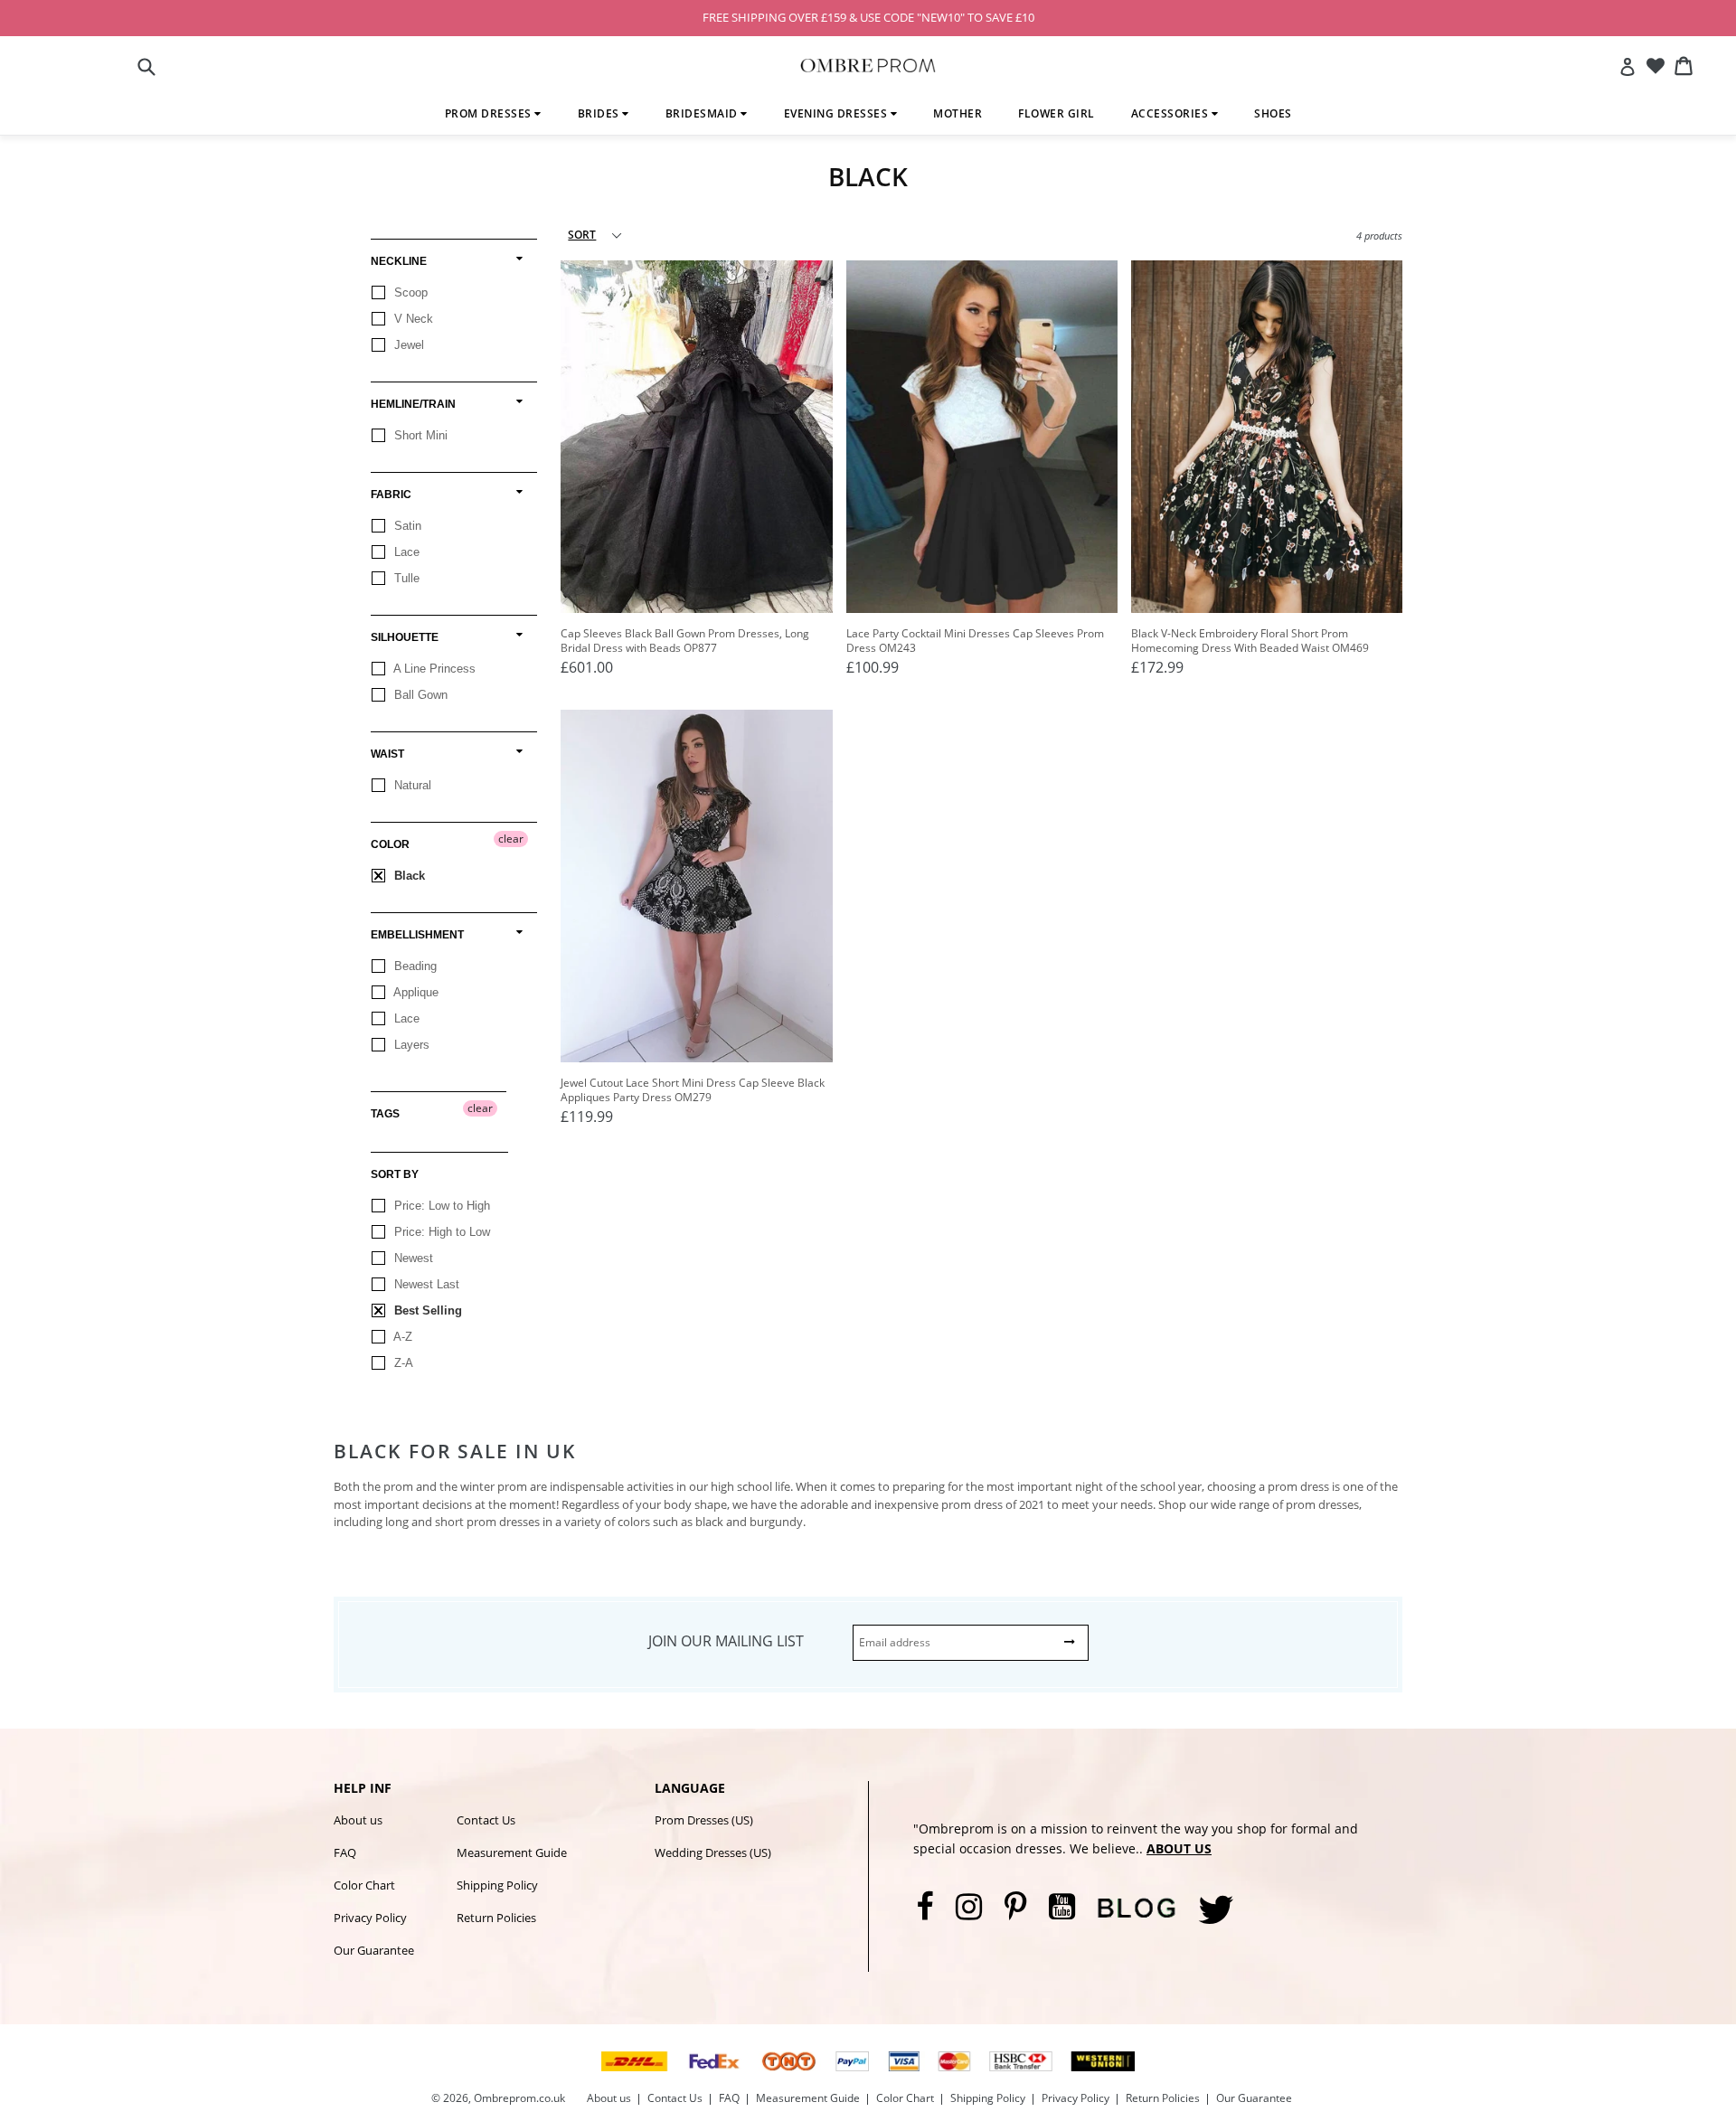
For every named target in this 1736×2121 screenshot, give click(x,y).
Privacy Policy (370, 1918)
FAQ (345, 1852)
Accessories (1171, 113)
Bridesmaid (703, 113)
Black (408, 876)
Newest (412, 1258)
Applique (415, 992)
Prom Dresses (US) (704, 1820)
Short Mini (419, 435)
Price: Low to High (440, 1206)
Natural (411, 785)
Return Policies (496, 1918)
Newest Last (425, 1284)
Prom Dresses (490, 113)
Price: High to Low (440, 1232)
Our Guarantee (374, 1950)
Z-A (402, 1363)
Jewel (407, 345)
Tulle (405, 578)
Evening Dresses (837, 113)
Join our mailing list (726, 1641)
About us (358, 1820)
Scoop (409, 292)
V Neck (412, 319)
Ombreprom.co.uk (519, 2098)
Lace (405, 552)
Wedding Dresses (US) (713, 1852)
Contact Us (486, 1820)
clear (511, 839)
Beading (414, 966)
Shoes (1273, 113)
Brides (600, 113)
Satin (406, 526)
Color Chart (364, 1885)
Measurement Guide (512, 1852)
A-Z (401, 1337)
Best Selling (426, 1310)
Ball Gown (419, 695)
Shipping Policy (497, 1885)
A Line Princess (433, 669)
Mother (958, 113)
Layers (410, 1045)
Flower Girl (1057, 113)
